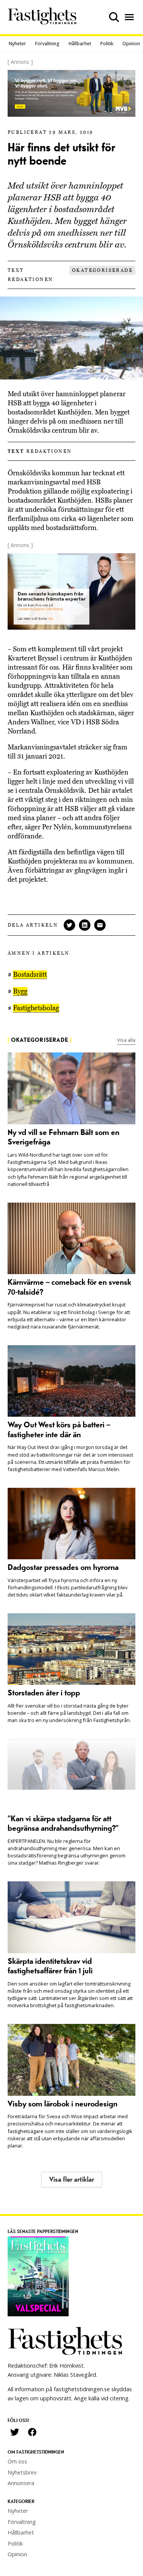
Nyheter (17, 44)
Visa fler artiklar (72, 2180)
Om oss (17, 2461)
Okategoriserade (102, 270)
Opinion (131, 44)
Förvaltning (47, 44)
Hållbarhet (80, 44)
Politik (107, 44)
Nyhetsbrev (22, 2472)
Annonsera (21, 2483)
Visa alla (126, 1040)
